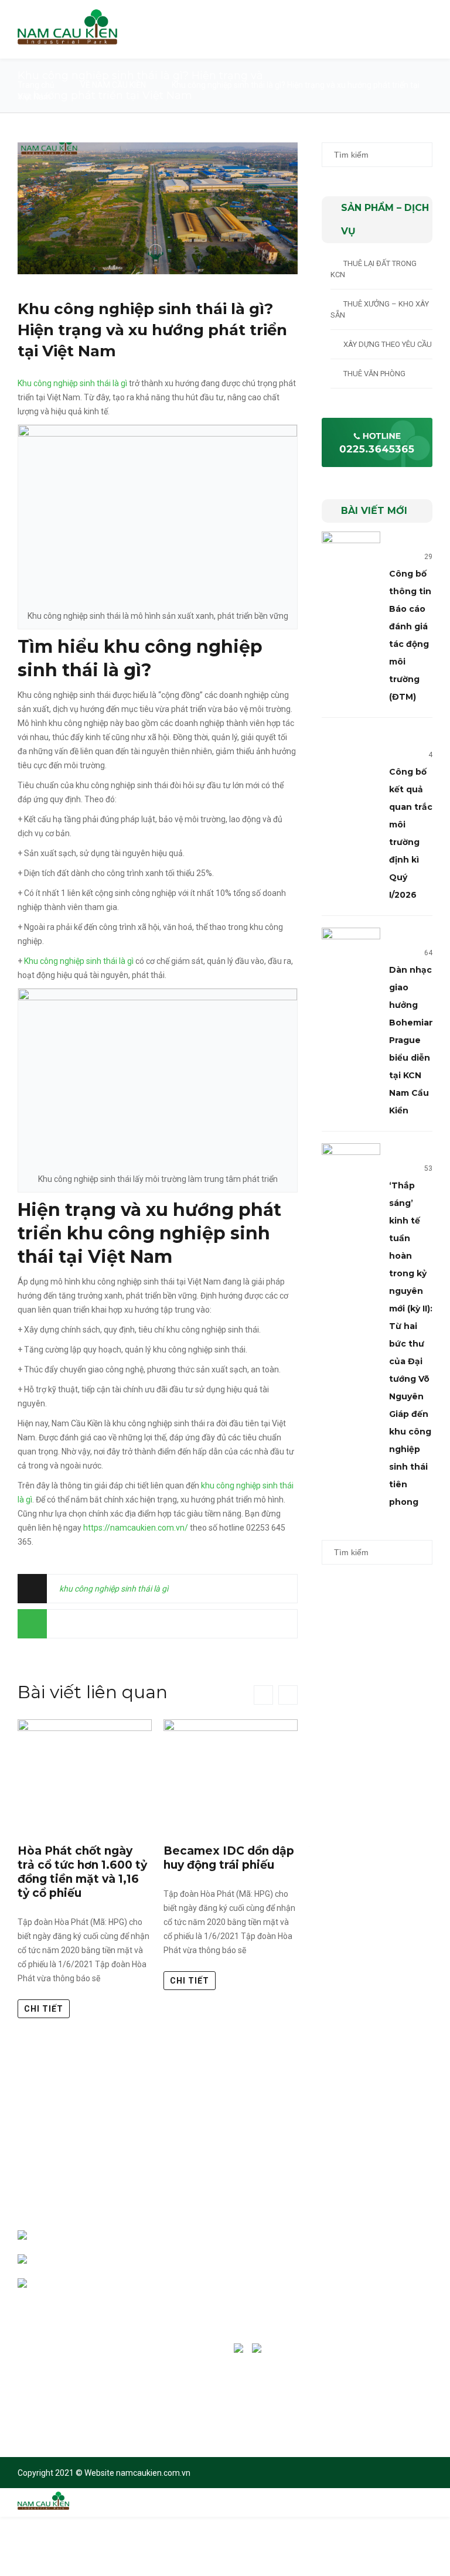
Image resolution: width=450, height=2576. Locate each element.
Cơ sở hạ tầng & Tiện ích (287, 2219)
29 (428, 557)
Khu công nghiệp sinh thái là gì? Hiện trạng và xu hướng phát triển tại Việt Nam (152, 330)
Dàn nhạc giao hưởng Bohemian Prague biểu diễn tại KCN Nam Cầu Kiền (412, 1040)
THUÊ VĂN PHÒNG (374, 374)
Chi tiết (44, 2009)
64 (428, 953)
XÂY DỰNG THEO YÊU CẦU (388, 344)
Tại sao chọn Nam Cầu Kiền (292, 2171)
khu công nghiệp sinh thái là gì (114, 1589)
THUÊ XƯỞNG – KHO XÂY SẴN (380, 309)
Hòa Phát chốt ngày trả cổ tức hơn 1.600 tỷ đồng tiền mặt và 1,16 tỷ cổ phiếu (82, 1872)
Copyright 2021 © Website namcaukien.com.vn (104, 2473)
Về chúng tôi (268, 2147)
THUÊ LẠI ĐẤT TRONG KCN (374, 269)
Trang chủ (36, 85)
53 (428, 1168)
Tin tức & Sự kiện (275, 2267)
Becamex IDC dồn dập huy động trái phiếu (229, 1858)
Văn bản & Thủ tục (277, 2243)
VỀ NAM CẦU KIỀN (113, 85)
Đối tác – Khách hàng (283, 2195)
